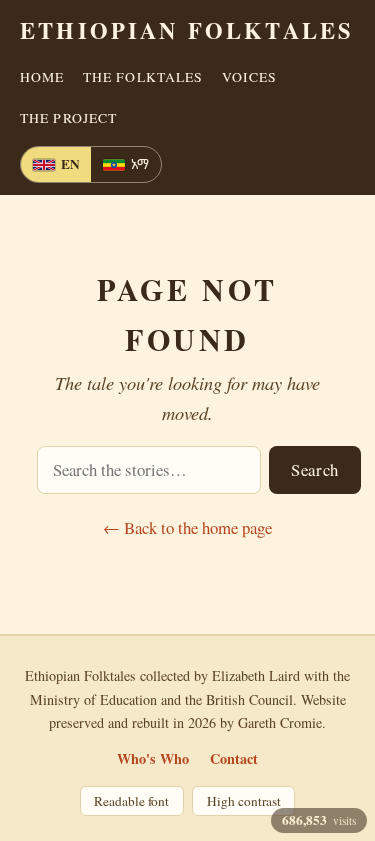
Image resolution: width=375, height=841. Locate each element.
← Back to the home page (187, 527)
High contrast (244, 801)
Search (315, 469)
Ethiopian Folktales (187, 30)
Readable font (131, 801)
